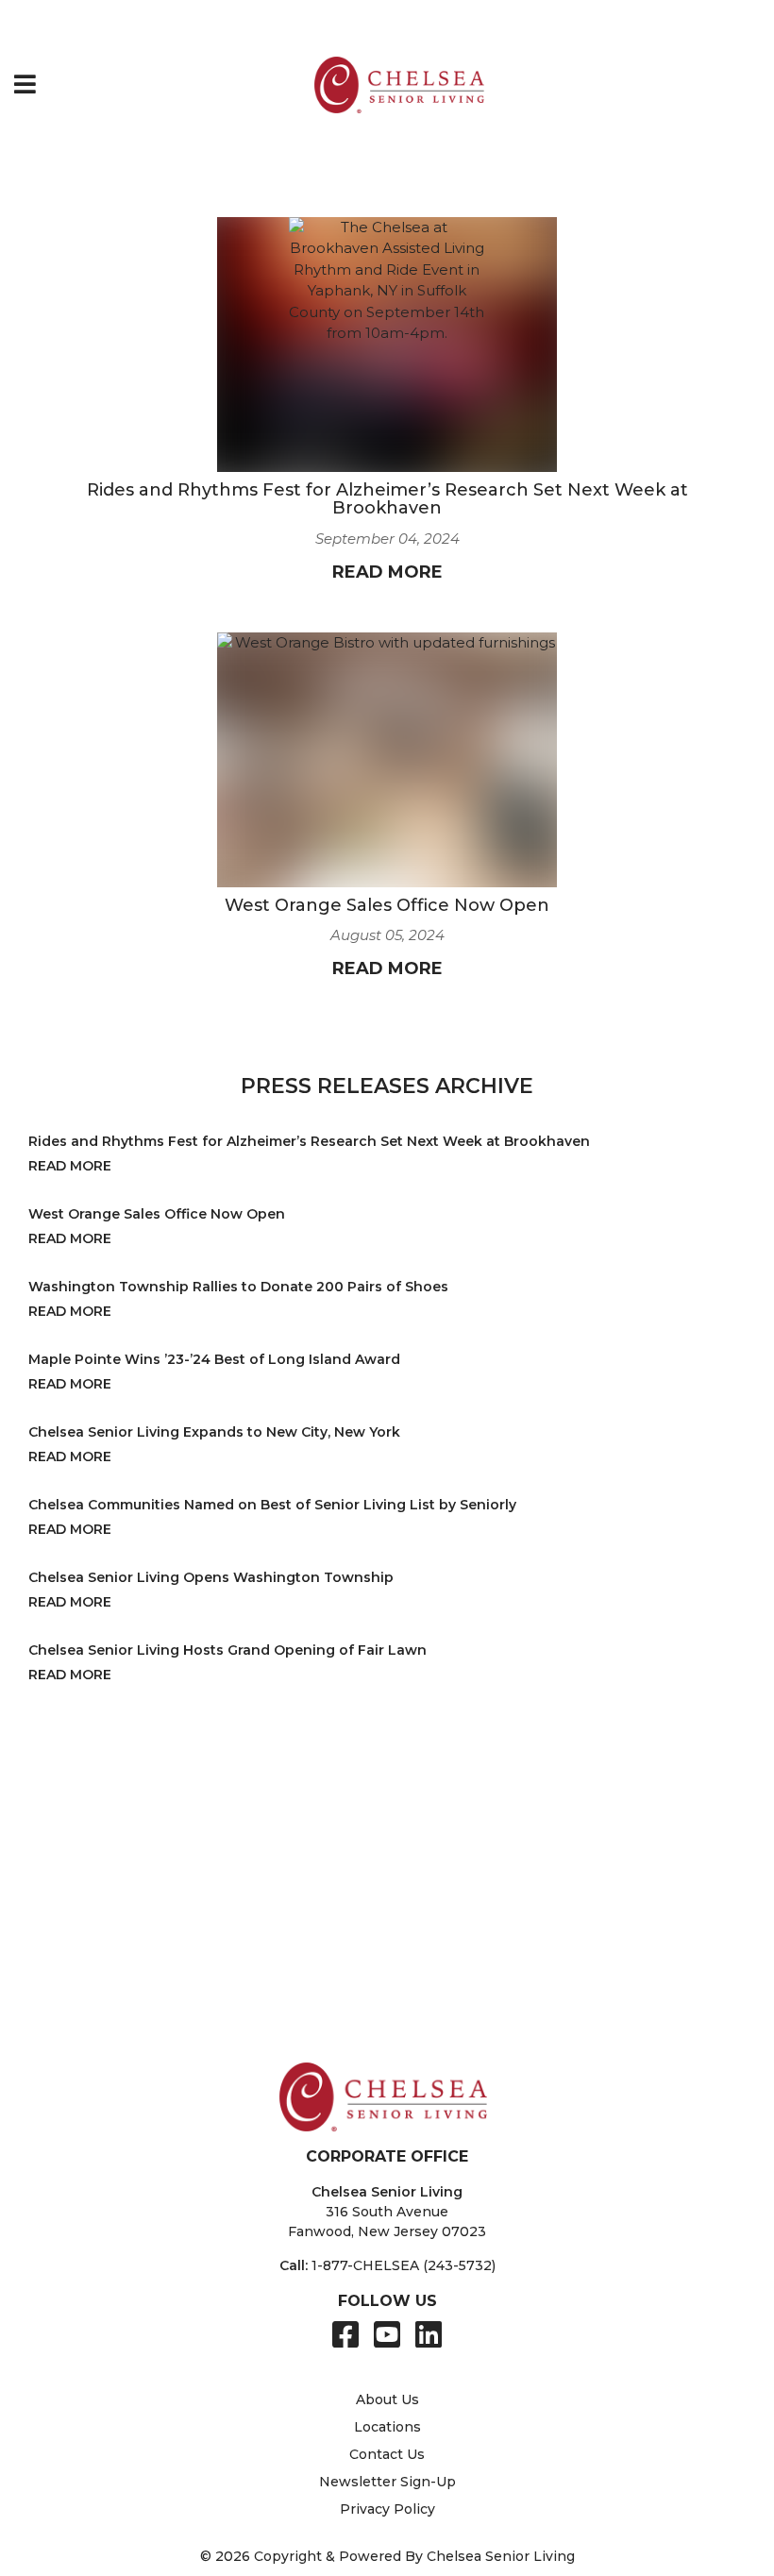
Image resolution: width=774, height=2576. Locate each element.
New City (308, 1869)
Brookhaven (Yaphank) (153, 1829)
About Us (387, 2399)
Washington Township (371, 1990)
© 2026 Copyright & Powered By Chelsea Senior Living (387, 2556)
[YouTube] (387, 2335)
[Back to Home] (399, 85)
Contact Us (387, 2454)
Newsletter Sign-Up (387, 2482)
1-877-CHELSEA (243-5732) (404, 2265)
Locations (387, 2427)
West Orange (337, 2010)
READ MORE (387, 572)
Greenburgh (118, 1869)
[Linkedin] (429, 2335)
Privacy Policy (387, 2509)
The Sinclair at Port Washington (589, 1829)
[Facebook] (345, 2335)
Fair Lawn (109, 1990)
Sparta (98, 2010)
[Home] (23, 24)
